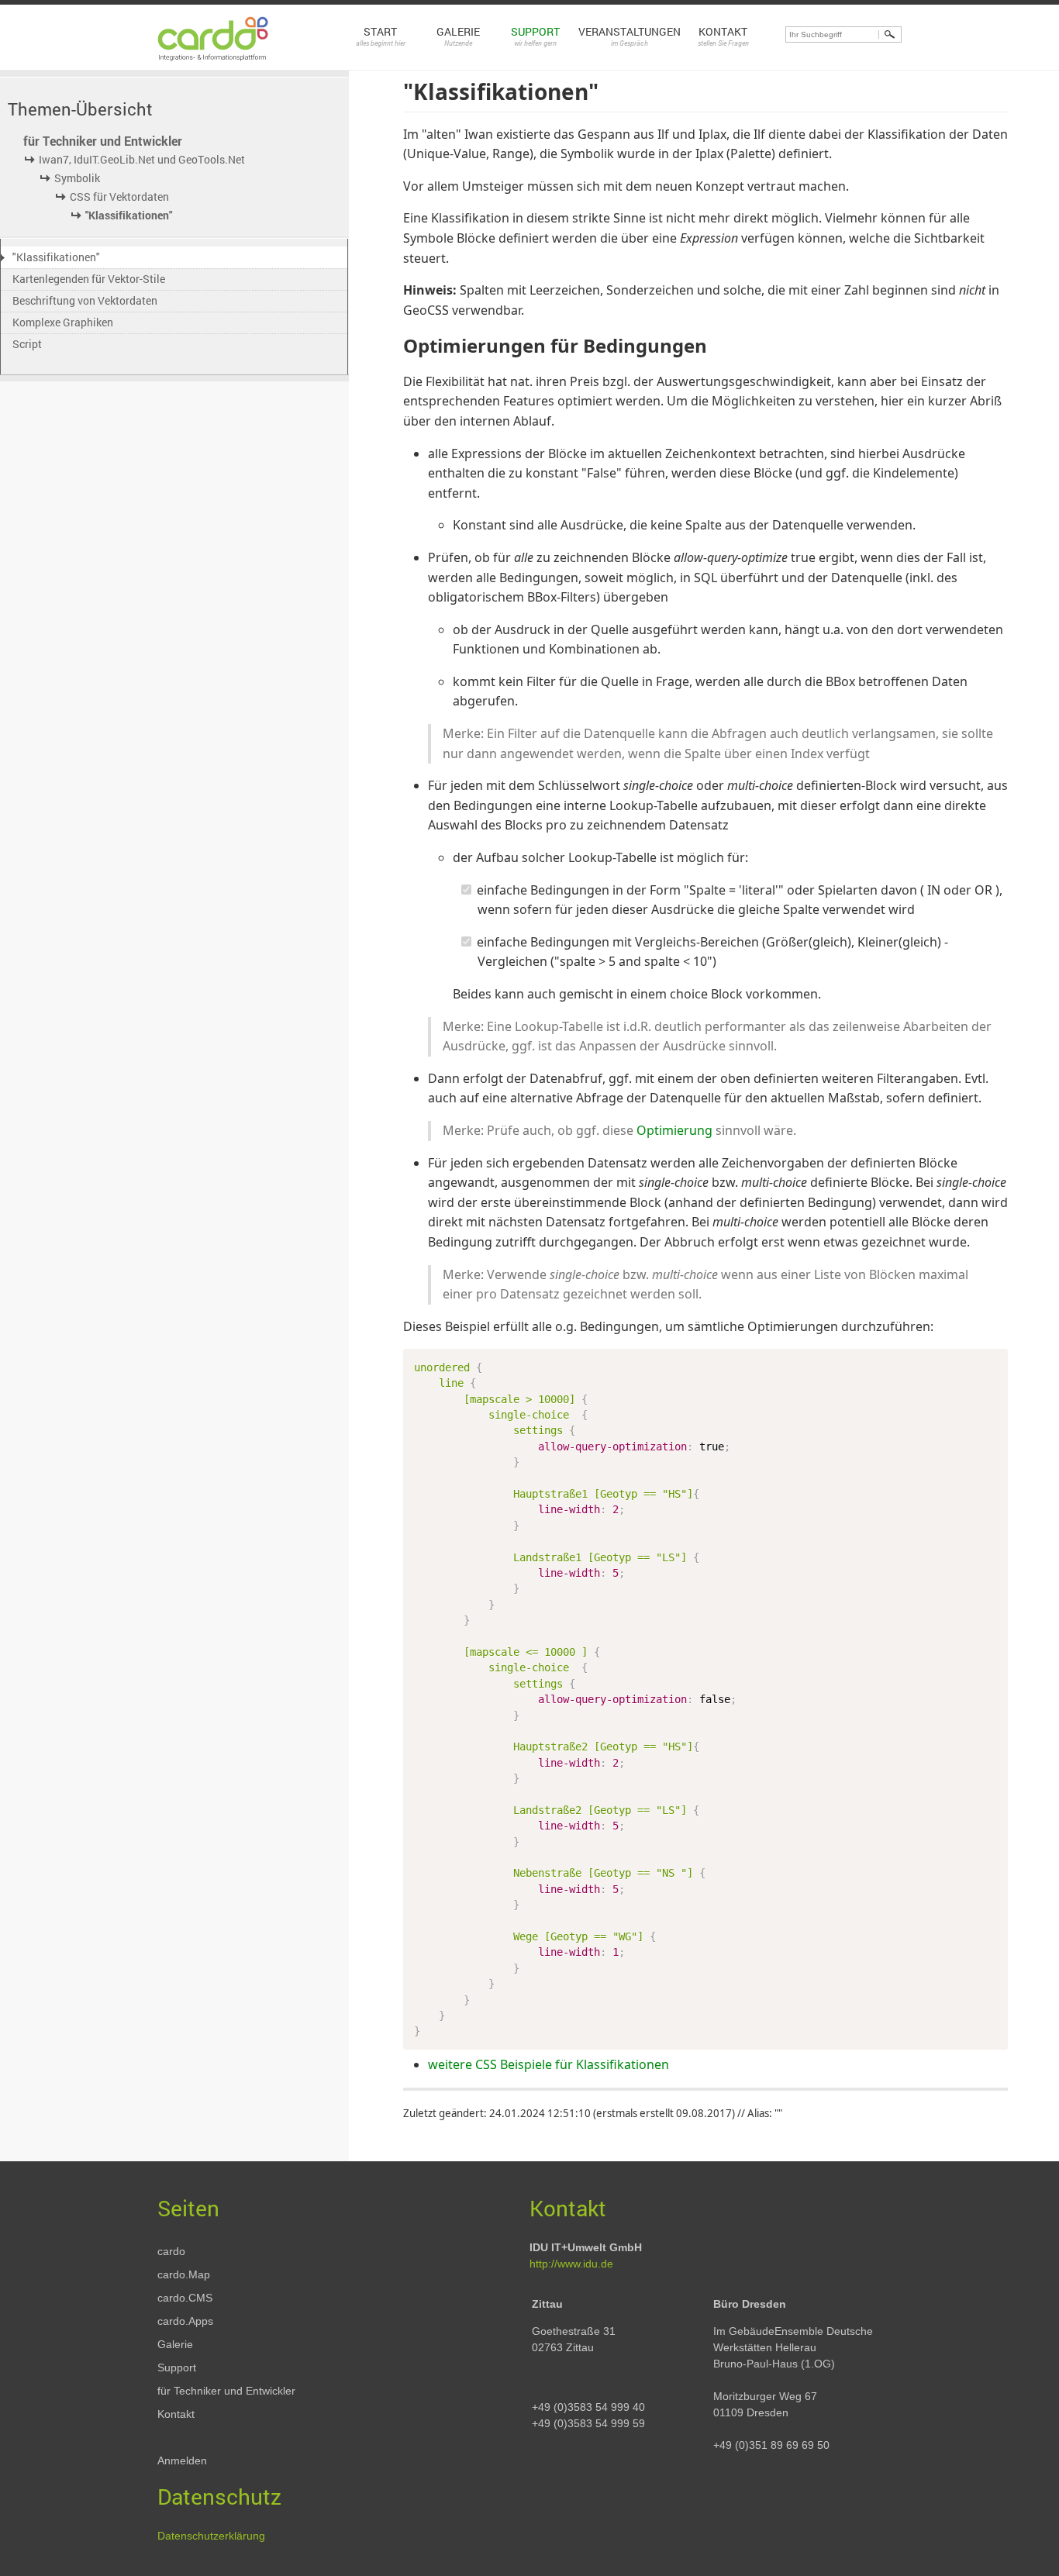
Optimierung (674, 1130)
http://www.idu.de (571, 2264)
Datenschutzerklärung (211, 2536)
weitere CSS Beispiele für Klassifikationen (548, 2064)
